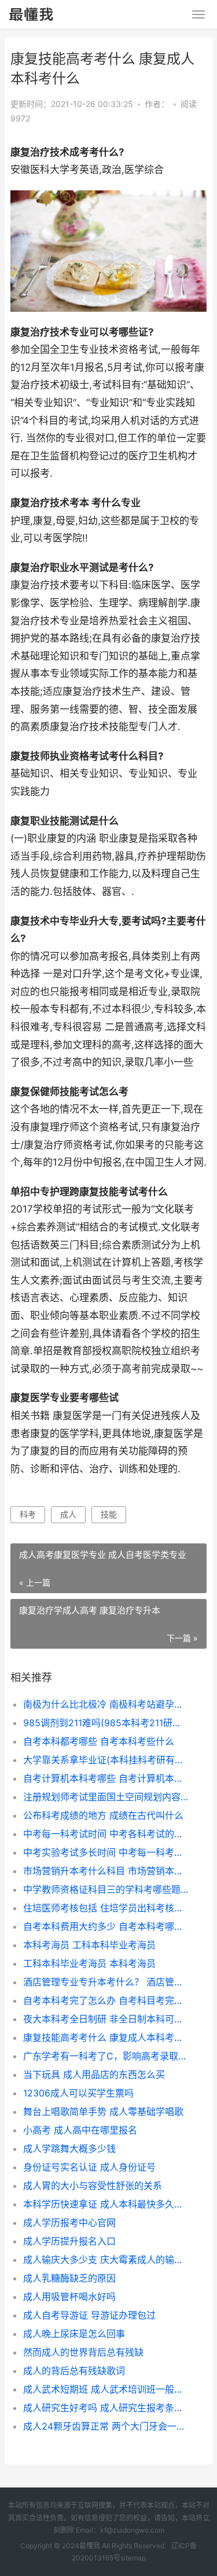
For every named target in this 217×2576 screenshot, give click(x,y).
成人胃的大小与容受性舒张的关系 (93, 2186)
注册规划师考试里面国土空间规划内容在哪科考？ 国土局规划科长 (106, 1797)
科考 (28, 1514)
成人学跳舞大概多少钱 (69, 2148)
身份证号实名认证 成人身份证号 (89, 2167)
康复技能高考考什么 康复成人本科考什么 (106, 2037)
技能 (109, 1514)
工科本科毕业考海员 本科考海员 (89, 1963)
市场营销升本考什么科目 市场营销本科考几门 (106, 1871)
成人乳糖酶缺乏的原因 (69, 2278)
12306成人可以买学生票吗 (78, 2093)
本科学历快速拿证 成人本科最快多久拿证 (106, 2204)
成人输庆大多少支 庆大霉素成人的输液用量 (106, 2260)
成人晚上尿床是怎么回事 (74, 2334)
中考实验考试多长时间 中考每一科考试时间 (106, 1852)
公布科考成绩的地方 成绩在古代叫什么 (103, 1815)
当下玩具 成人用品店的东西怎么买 (94, 2074)
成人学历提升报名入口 (69, 2241)
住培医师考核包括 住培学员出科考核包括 (106, 1908)
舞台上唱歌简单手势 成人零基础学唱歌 (103, 2111)
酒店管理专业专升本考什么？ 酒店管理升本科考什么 (106, 1982)
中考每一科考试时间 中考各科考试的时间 (106, 1834)
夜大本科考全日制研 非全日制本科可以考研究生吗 (106, 2019)
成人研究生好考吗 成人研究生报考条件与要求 (106, 2408)
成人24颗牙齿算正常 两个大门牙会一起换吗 (106, 2426)
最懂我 (90, 2546)
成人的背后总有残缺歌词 (74, 2371)
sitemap (133, 2558)
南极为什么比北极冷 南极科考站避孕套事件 (106, 1704)
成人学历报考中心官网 (69, 2223)
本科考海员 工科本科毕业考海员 (89, 1945)
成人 (68, 1514)
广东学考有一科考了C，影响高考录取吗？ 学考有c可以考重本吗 (106, 2056)
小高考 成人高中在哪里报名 (80, 2130)
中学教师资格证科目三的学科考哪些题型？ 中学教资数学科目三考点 (106, 1889)
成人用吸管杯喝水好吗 (69, 2297)
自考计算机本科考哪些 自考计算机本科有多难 (106, 1778)
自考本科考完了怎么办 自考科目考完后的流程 (106, 2000)
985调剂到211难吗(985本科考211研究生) (106, 1723)
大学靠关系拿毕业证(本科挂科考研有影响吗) (106, 1760)
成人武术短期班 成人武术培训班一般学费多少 (106, 2389)
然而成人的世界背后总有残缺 (83, 2352)
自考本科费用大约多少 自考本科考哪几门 (106, 1926)
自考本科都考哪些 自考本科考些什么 (99, 1741)
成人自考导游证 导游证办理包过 (89, 2315)
